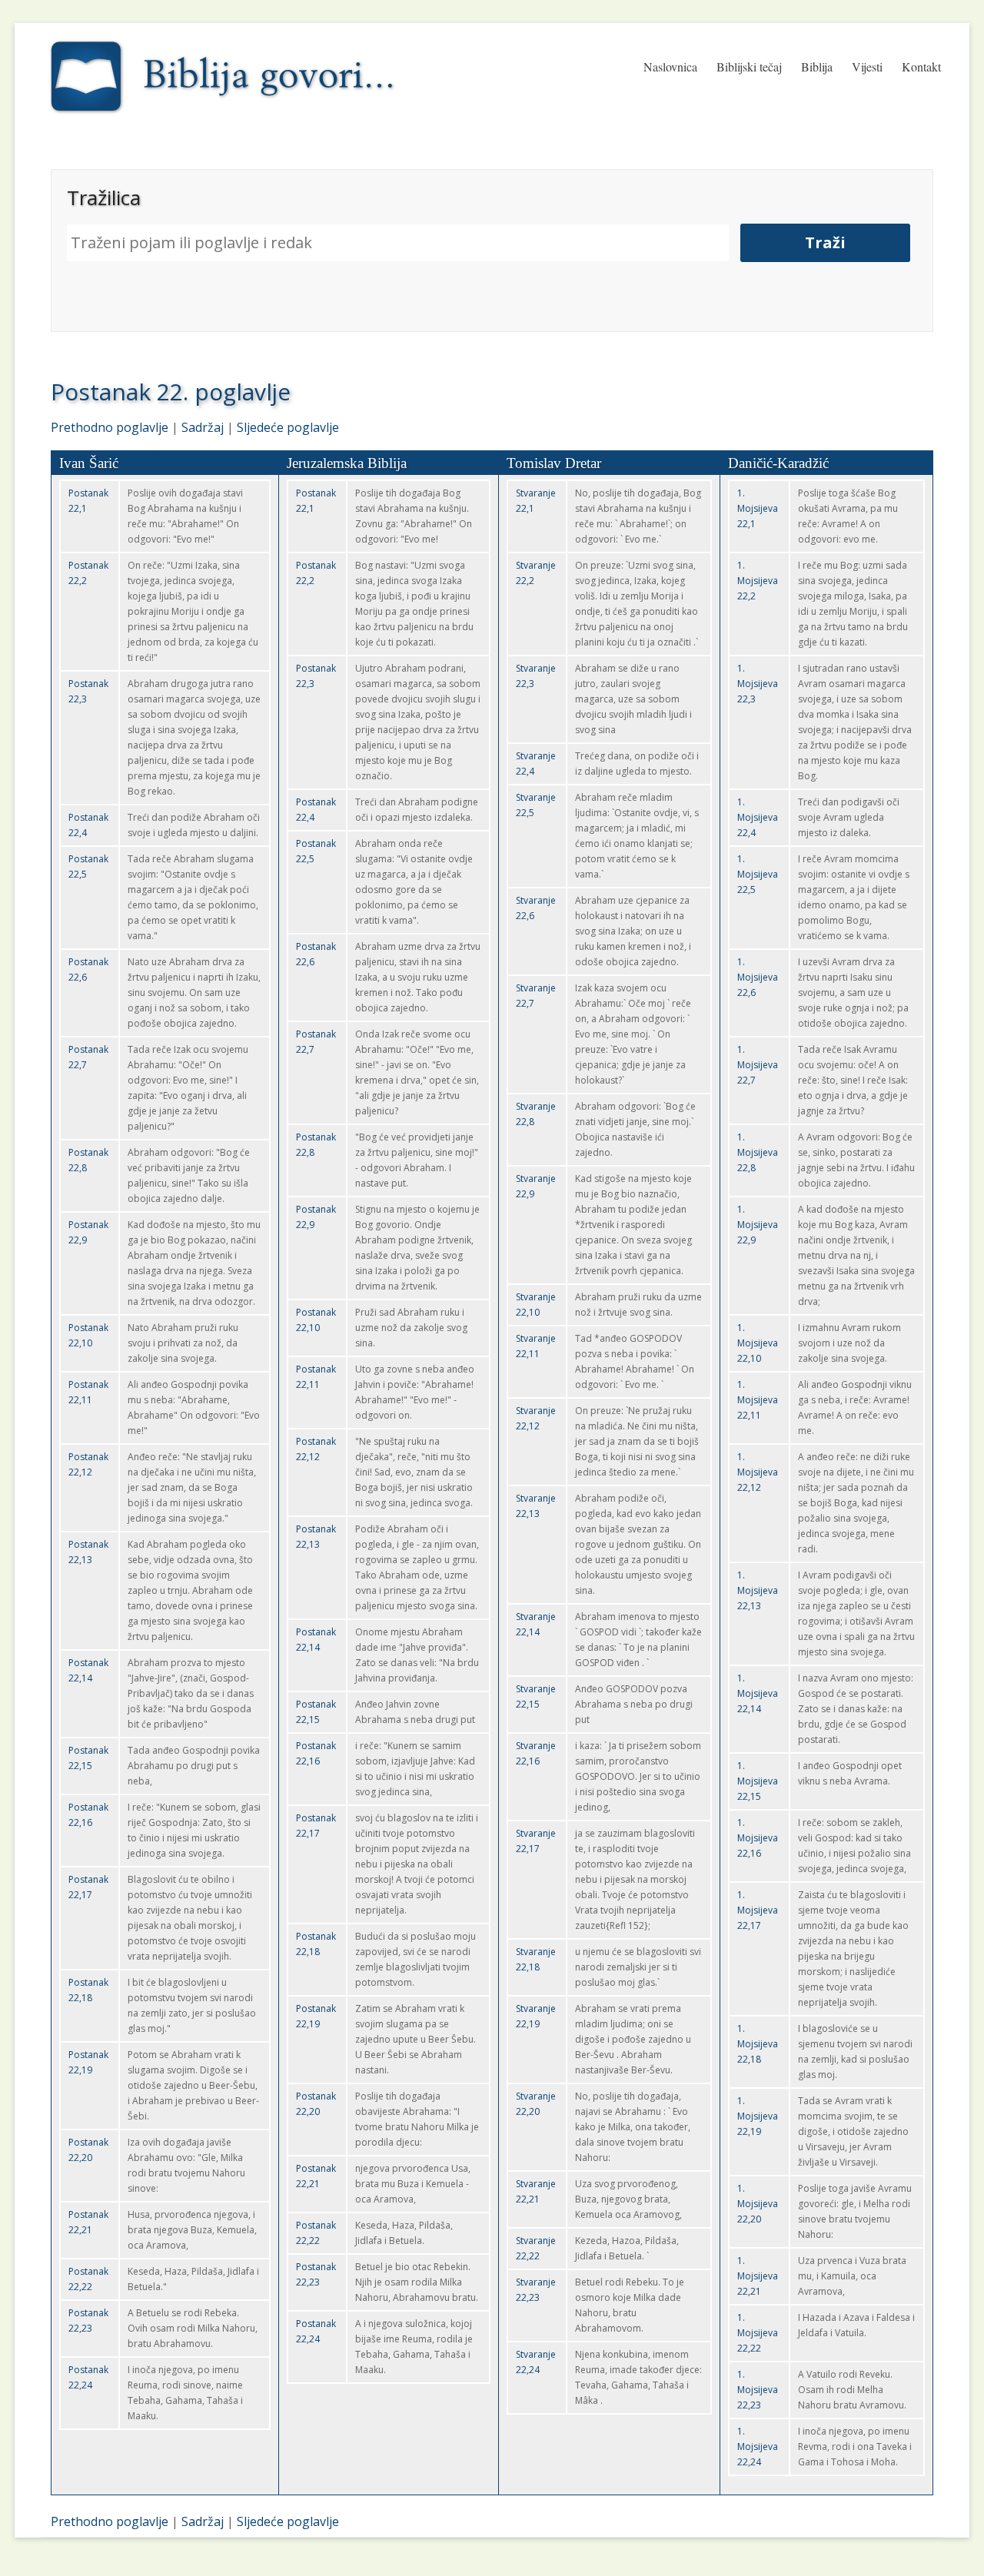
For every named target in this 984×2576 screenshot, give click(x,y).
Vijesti (867, 66)
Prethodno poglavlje (110, 427)
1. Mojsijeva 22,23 (758, 2390)
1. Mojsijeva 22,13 (758, 1590)
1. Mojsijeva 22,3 (758, 684)
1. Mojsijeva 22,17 (758, 1910)
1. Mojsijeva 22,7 (758, 1065)
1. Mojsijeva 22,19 (758, 2116)
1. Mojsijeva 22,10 (758, 1343)
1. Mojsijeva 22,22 (758, 2333)
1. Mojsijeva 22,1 (758, 508)
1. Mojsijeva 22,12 (758, 1472)
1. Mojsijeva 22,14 (758, 1693)
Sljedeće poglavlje (288, 427)
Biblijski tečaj (749, 66)
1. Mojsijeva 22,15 (758, 1781)
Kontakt (921, 66)
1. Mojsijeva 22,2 (758, 581)
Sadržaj (203, 427)
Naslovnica (670, 66)
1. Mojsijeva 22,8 (758, 1152)
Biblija (817, 66)
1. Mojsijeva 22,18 (758, 2044)
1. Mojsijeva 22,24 (758, 2447)
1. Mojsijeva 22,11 (758, 1400)
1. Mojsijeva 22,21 (758, 2276)
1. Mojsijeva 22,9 (758, 1225)
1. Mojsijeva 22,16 (758, 1838)
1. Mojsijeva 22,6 (758, 977)
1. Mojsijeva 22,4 (758, 817)
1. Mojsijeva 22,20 (758, 2204)
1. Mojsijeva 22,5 (758, 874)
